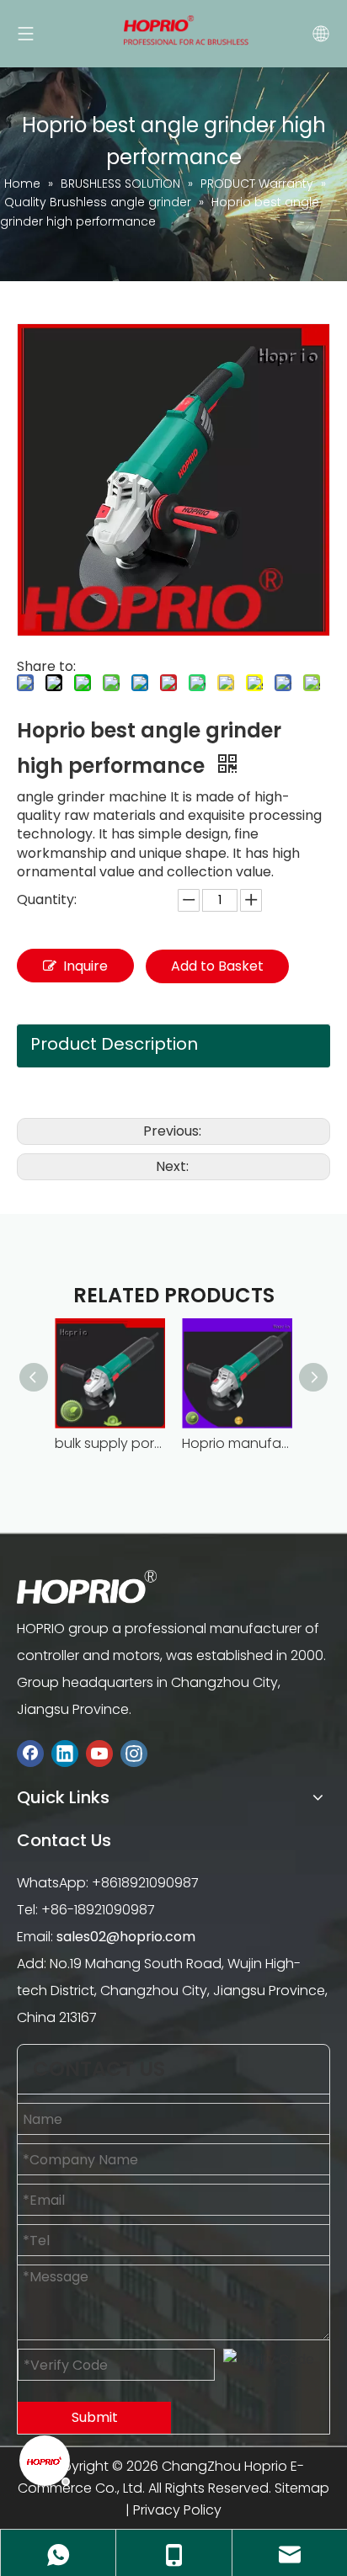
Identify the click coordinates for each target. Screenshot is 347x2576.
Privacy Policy (177, 2510)
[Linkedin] (65, 1754)
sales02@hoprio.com (126, 1937)
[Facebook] (30, 1754)
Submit (95, 2417)
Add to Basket (217, 966)
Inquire (85, 966)
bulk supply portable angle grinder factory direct (110, 1443)
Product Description (114, 1044)
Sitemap (302, 2488)
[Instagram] (134, 1754)
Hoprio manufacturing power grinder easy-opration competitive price (237, 1443)
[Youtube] (99, 1754)
